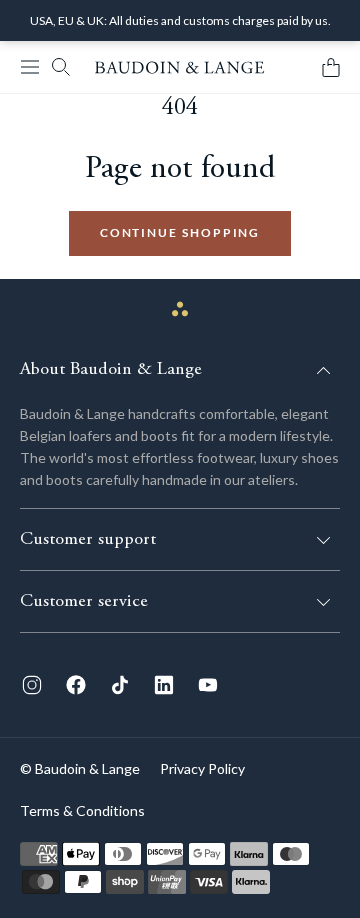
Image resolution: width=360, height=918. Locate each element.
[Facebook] (76, 685)
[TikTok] (120, 685)
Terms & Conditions (82, 810)
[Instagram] (32, 685)
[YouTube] (208, 685)
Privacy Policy (202, 768)
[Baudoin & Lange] (180, 67)
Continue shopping (180, 232)
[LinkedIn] (164, 685)
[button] (30, 67)
